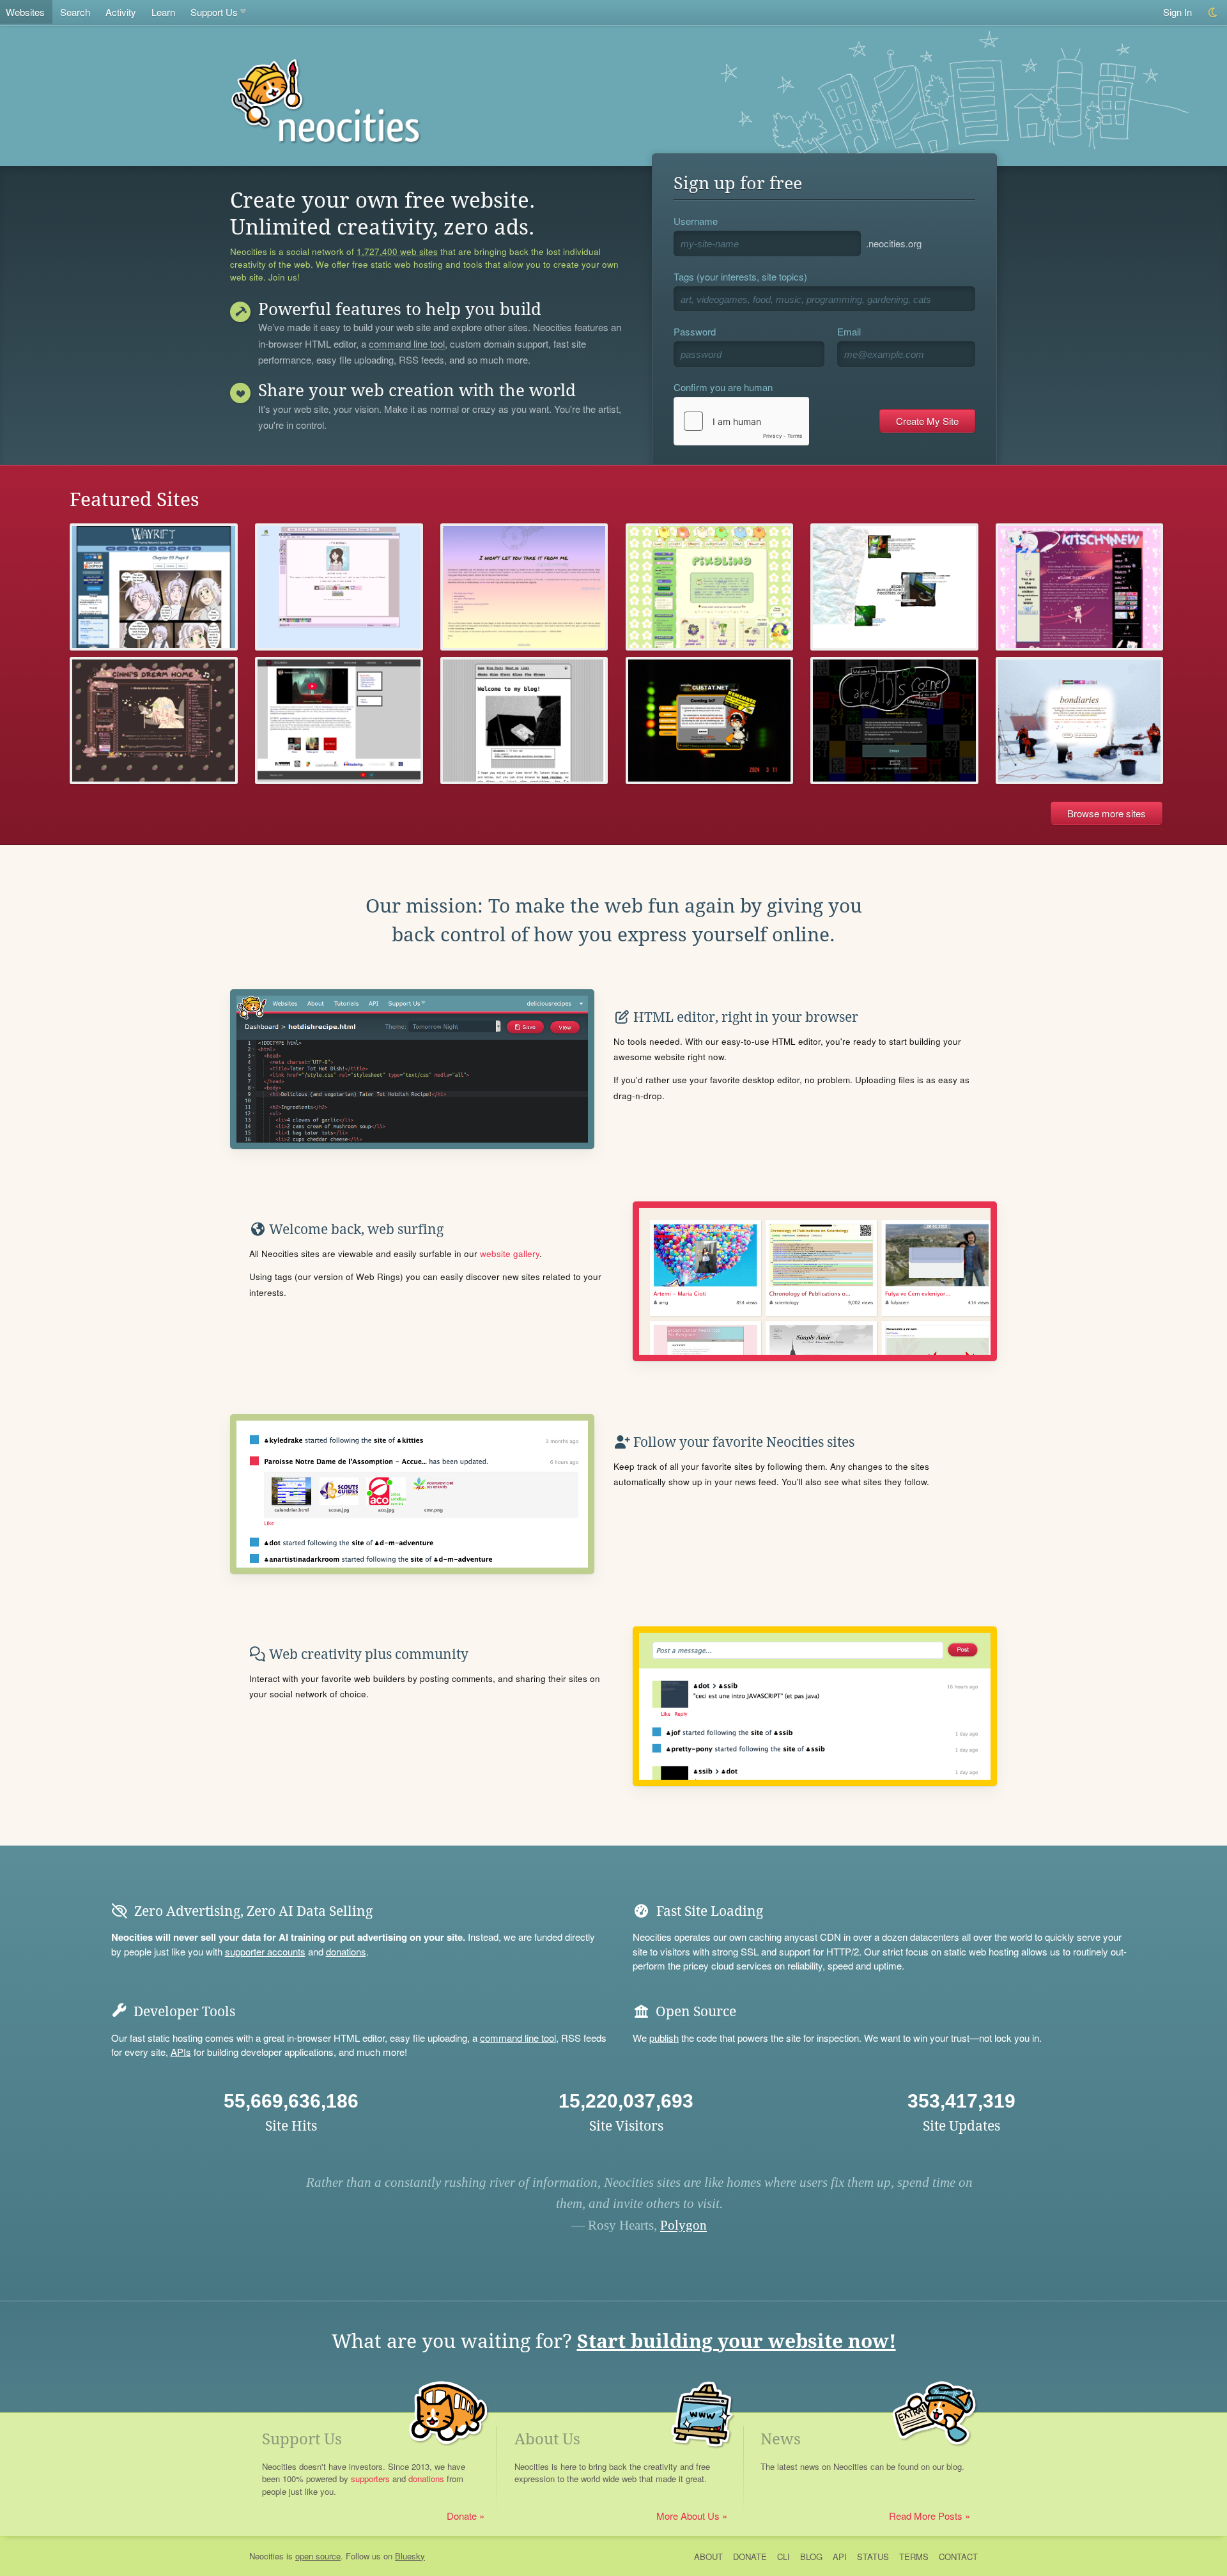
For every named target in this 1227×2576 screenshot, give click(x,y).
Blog (811, 2557)
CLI (783, 2557)
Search (75, 12)
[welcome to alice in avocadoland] (894, 587)
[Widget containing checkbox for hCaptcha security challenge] (741, 421)
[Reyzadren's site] (339, 721)
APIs (181, 2052)
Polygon (683, 2225)
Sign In (1177, 12)
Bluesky (410, 2556)
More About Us (688, 2516)
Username (696, 221)
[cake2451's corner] (894, 721)
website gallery (510, 1253)
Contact (958, 2557)
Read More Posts (926, 2516)
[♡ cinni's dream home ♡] (154, 721)
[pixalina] (710, 587)
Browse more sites (1107, 813)
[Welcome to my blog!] (524, 721)
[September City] (524, 587)
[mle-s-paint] (339, 587)
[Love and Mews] (1080, 587)
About (708, 2557)
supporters (370, 2479)
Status (873, 2557)
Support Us (214, 12)
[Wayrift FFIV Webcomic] (154, 587)
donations (346, 1951)
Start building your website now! (737, 2341)
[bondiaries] (1080, 721)
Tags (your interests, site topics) (740, 276)
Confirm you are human (723, 387)
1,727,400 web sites (397, 252)
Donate (462, 2516)
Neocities (266, 2556)
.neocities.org (894, 243)
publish (664, 2038)
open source (318, 2556)
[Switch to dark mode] (1213, 12)
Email (849, 331)
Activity (121, 12)
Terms (914, 2557)
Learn (163, 12)
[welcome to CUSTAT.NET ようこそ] (710, 721)
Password (695, 331)
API (840, 2557)
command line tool (407, 344)
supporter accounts (265, 1951)
